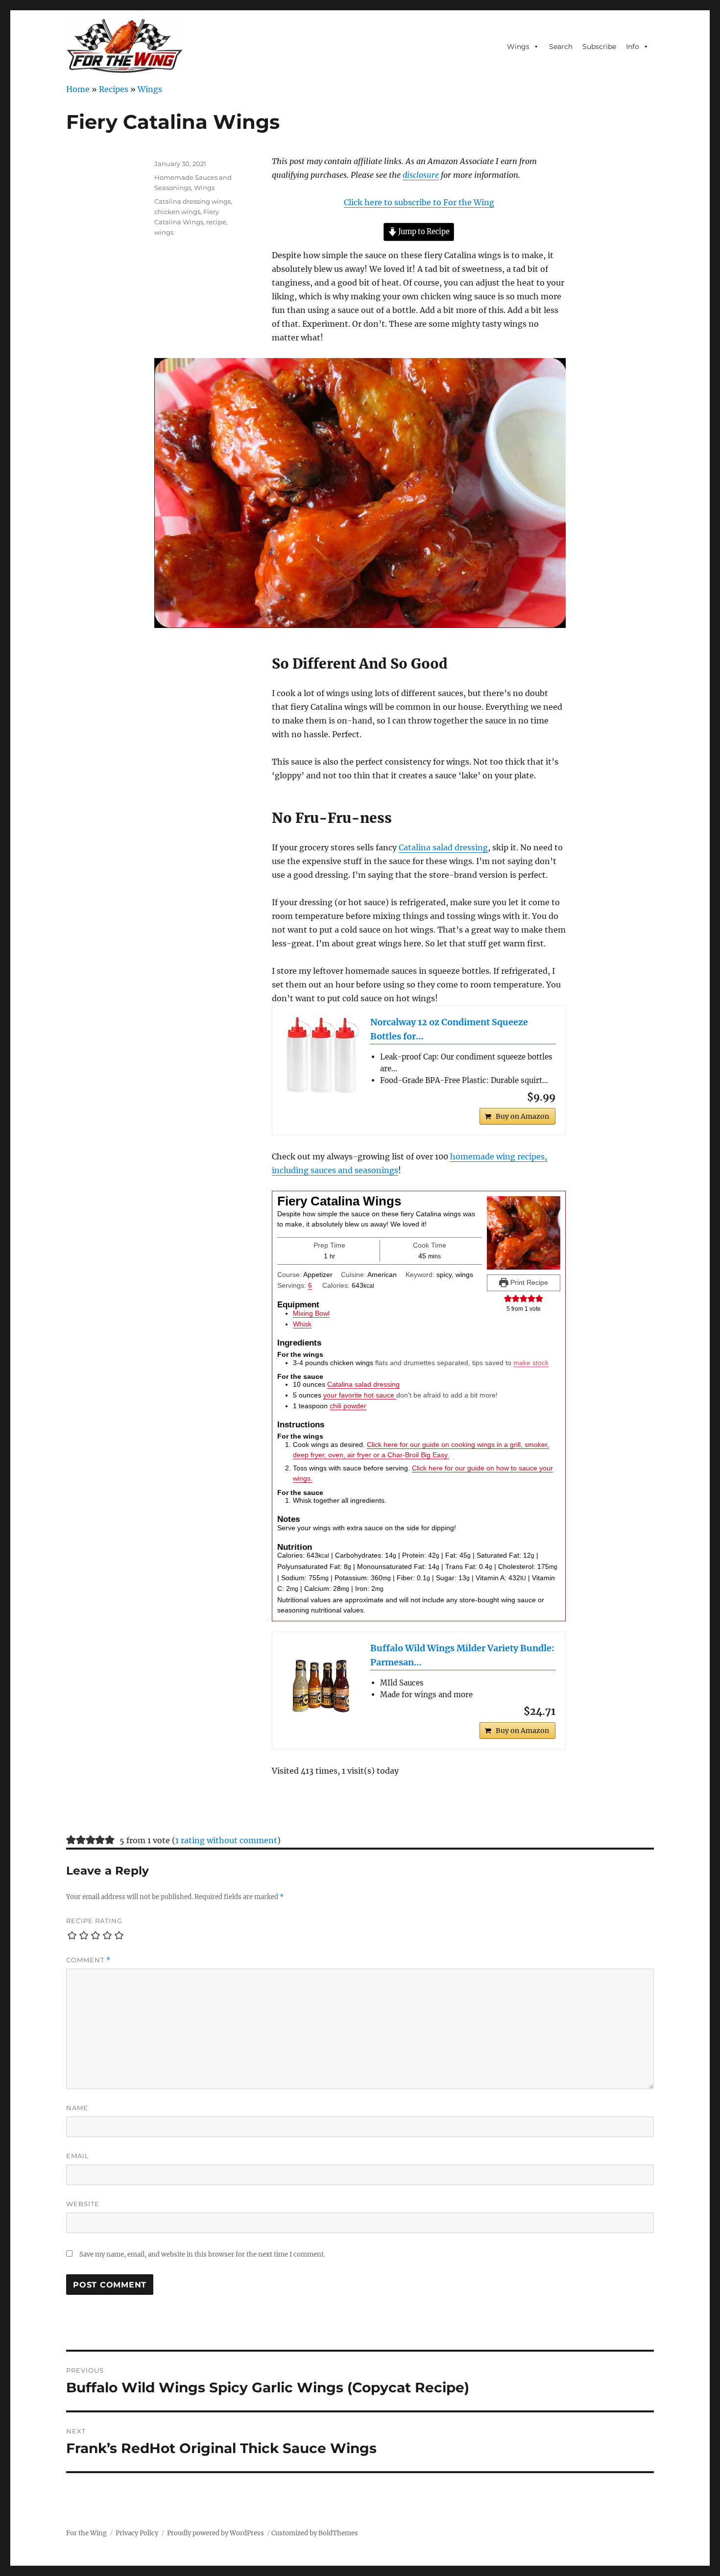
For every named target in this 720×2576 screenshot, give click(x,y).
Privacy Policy (137, 2533)
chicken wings (177, 212)
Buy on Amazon (522, 1116)
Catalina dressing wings (192, 201)
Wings (518, 47)
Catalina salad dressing (443, 847)
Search (561, 47)
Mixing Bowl (311, 1313)
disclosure (421, 175)
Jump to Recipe (423, 232)
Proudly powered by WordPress (216, 2533)
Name (77, 2108)
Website (83, 2204)
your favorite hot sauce (360, 1395)
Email (78, 2156)
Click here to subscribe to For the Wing (419, 202)
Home (78, 89)
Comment (88, 1960)
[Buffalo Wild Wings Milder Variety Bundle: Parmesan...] (321, 1681)
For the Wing (86, 2533)
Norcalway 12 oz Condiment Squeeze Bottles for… (449, 1029)
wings (164, 232)
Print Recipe (528, 1282)
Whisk (302, 1324)
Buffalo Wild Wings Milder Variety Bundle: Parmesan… (462, 1655)
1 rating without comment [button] (226, 1840)
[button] (508, 1299)
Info (633, 47)
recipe (216, 222)
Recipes (114, 89)
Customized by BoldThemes (315, 2533)
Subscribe (599, 47)
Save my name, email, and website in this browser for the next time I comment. (202, 2254)
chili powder (348, 1406)
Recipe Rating (94, 1921)
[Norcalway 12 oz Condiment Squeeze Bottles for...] (321, 1055)
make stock (531, 1363)
